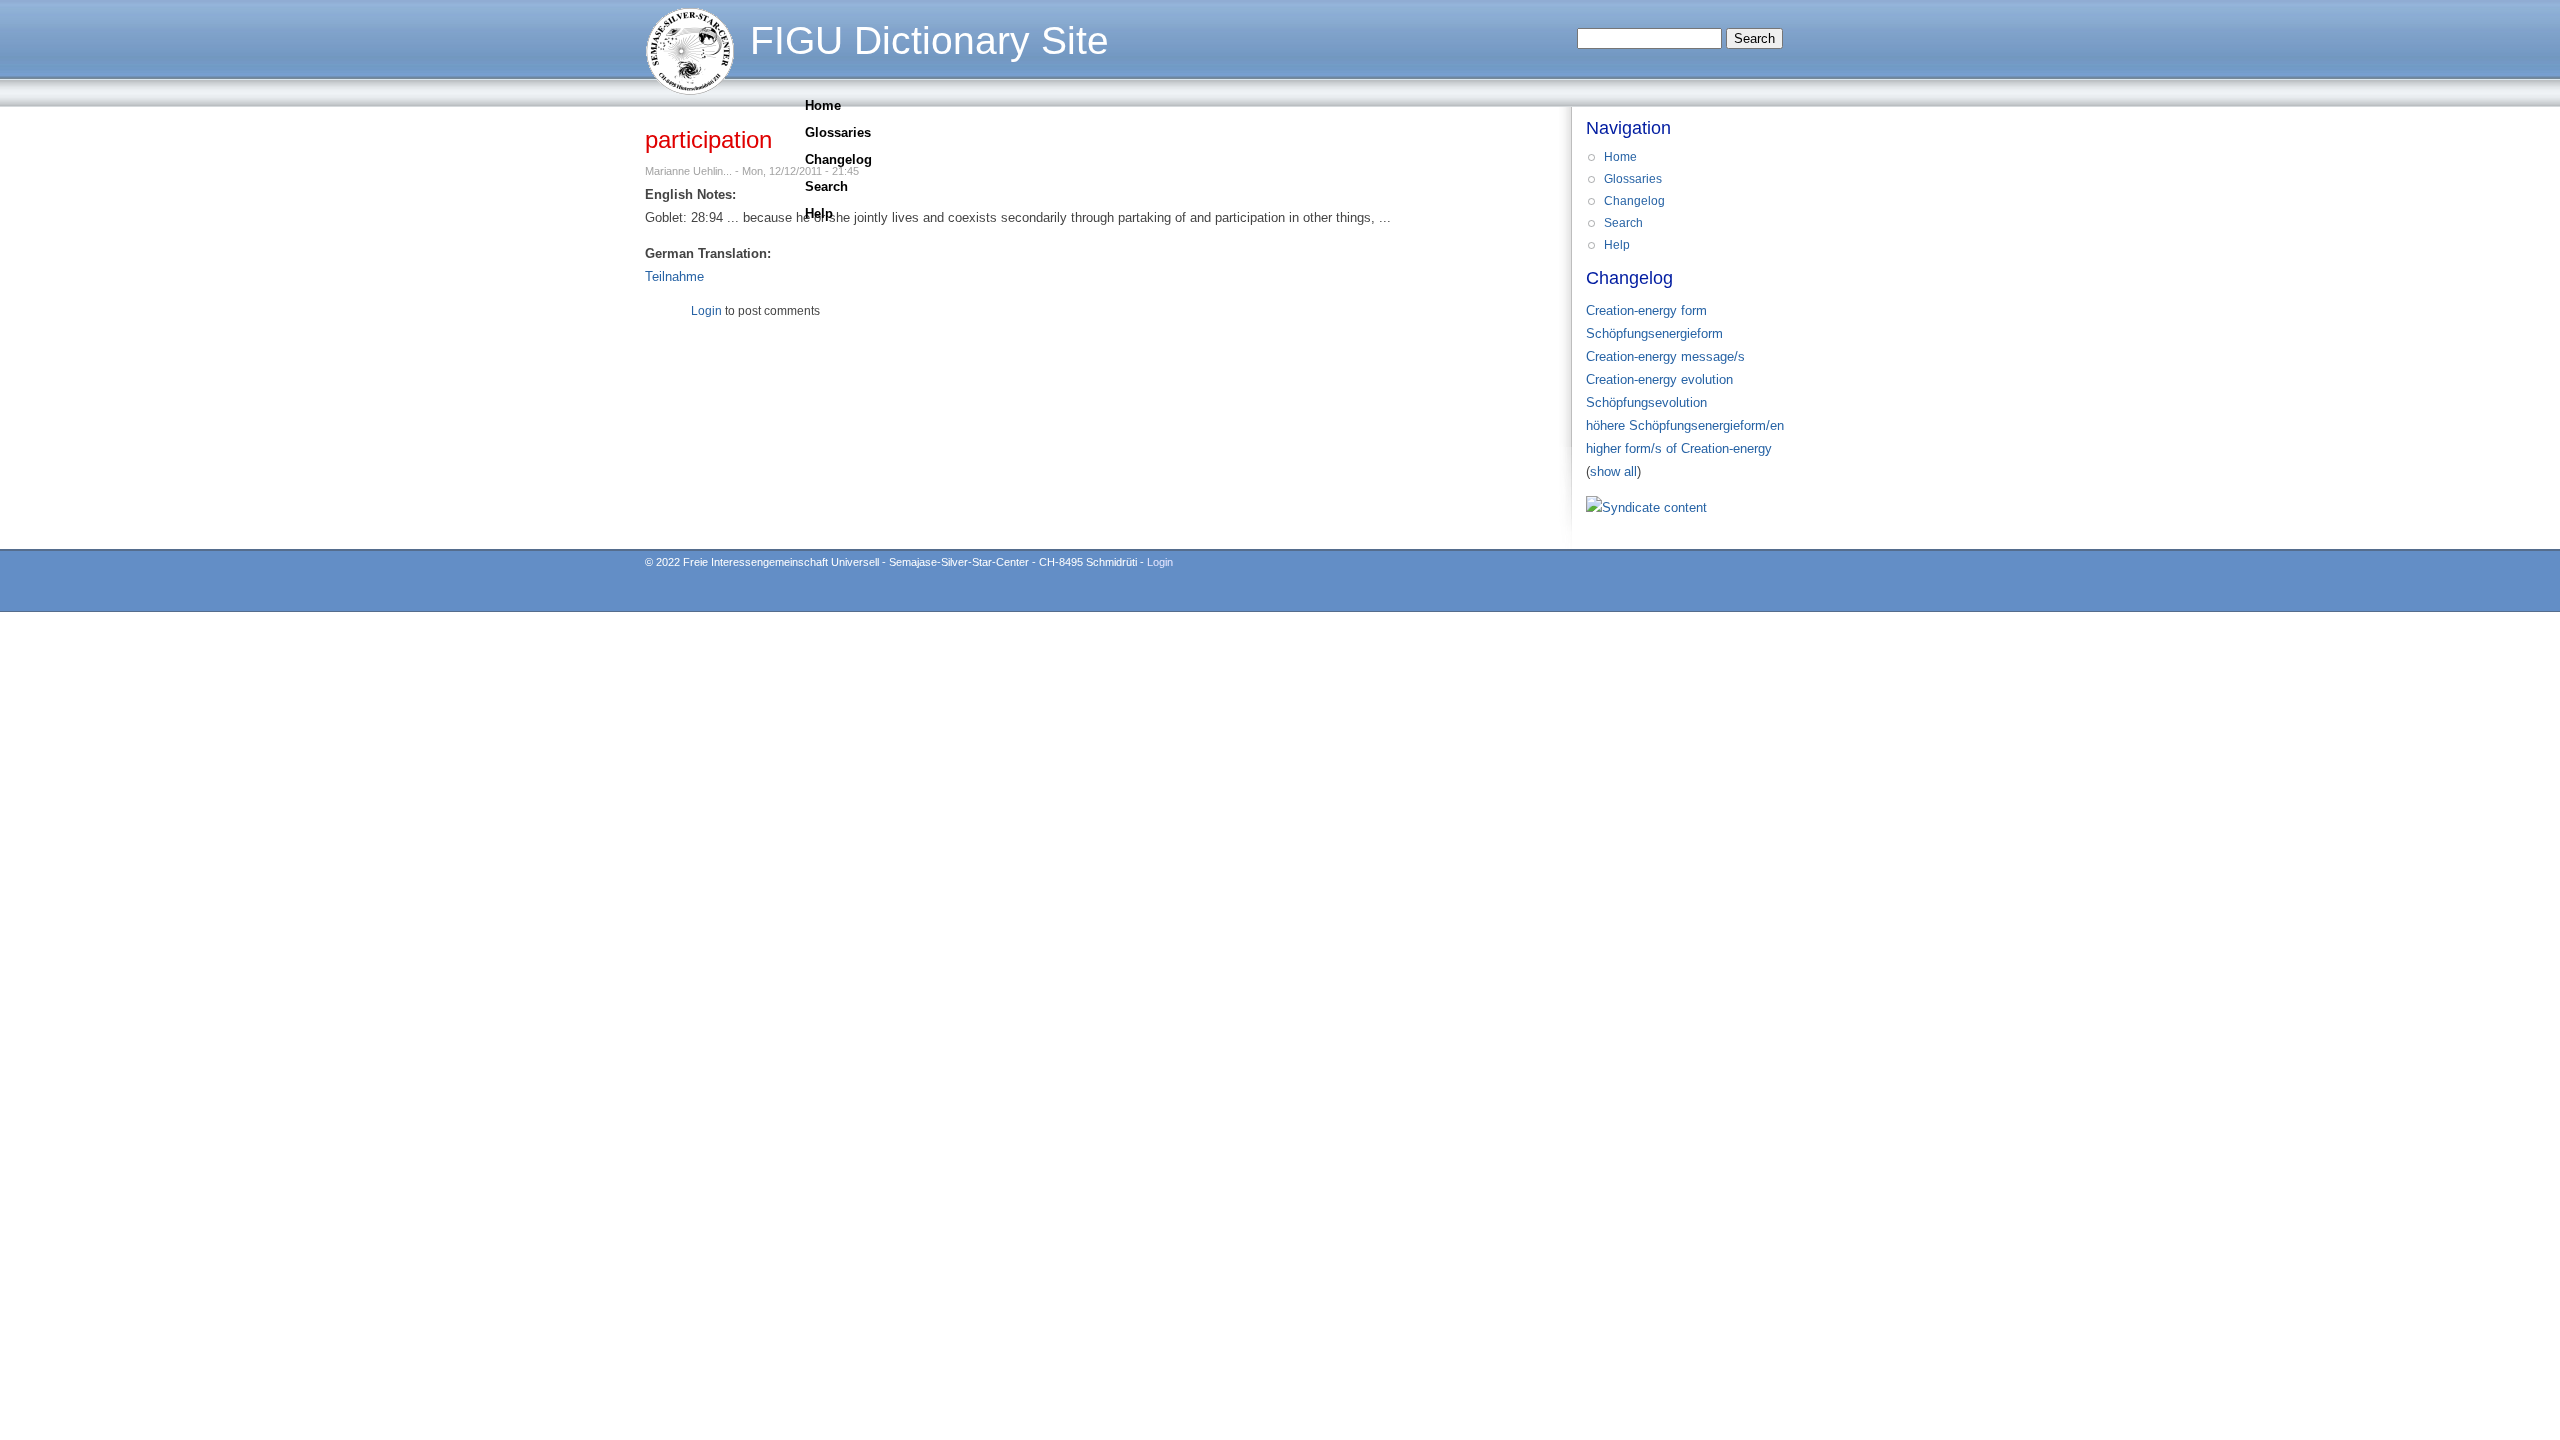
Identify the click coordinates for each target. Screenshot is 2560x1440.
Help (819, 213)
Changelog (838, 159)
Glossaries (838, 132)
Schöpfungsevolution (1646, 402)
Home (823, 105)
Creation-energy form (1646, 310)
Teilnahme (674, 276)
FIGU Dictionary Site (929, 40)
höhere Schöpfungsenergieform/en (1685, 425)
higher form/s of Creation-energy (1679, 448)
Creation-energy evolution (1659, 379)
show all (1613, 471)
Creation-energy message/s (1665, 356)
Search (826, 186)
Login (706, 311)
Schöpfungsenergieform (1654, 333)
